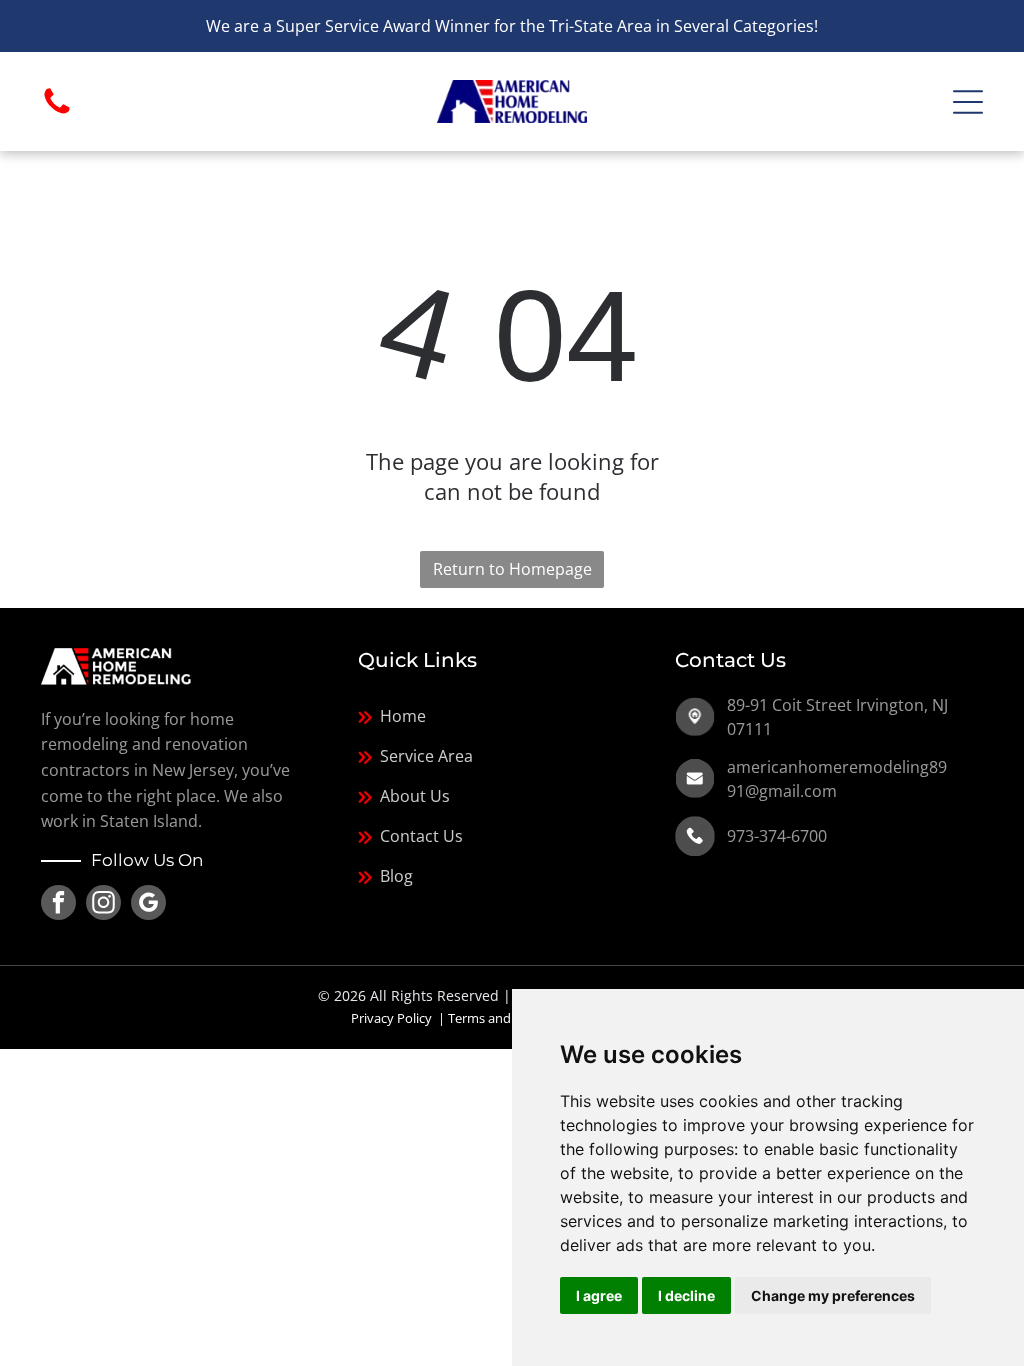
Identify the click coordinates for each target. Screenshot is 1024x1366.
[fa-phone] (57, 112)
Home (403, 716)
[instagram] (103, 905)
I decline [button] (686, 1295)
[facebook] (58, 905)
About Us (415, 796)
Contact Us (421, 836)
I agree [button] (599, 1295)
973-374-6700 (777, 836)
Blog (396, 876)
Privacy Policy (391, 1018)
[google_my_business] (148, 905)
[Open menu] (968, 102)
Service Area (426, 756)
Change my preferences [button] (833, 1295)
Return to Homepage (512, 569)
